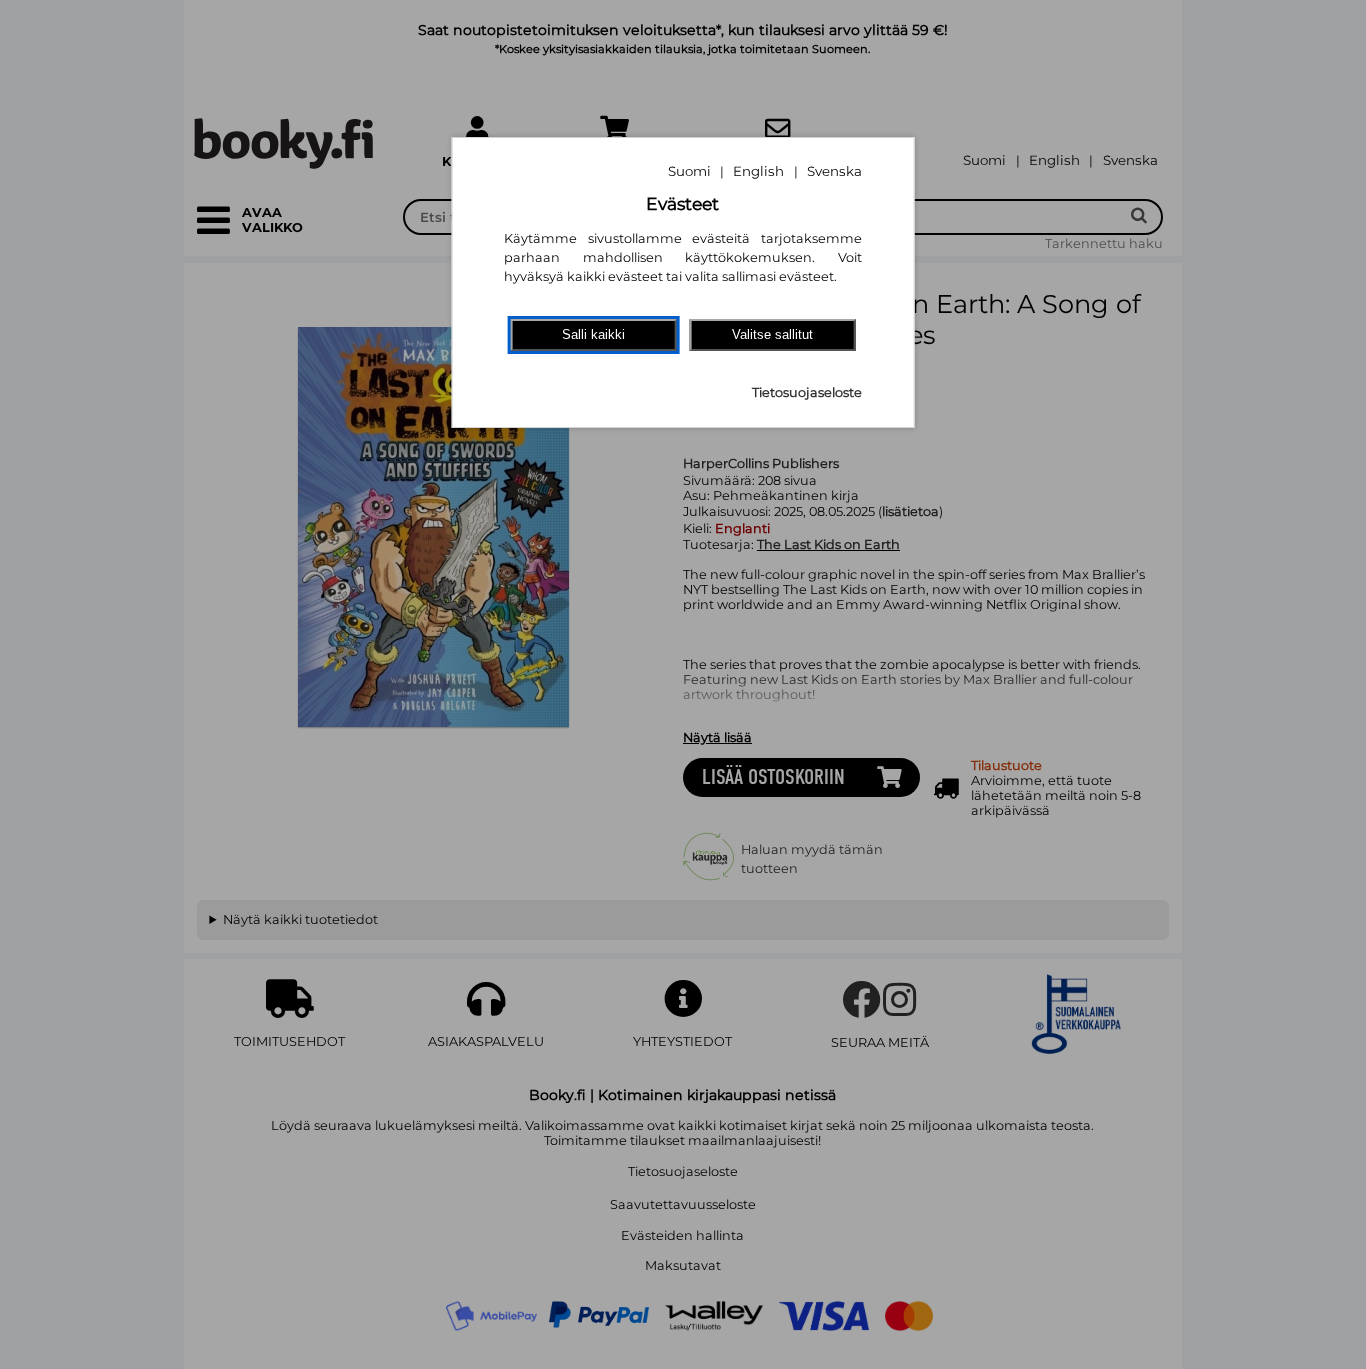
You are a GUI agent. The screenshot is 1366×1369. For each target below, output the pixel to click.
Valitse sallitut (772, 334)
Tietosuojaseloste (807, 392)
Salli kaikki (593, 334)
